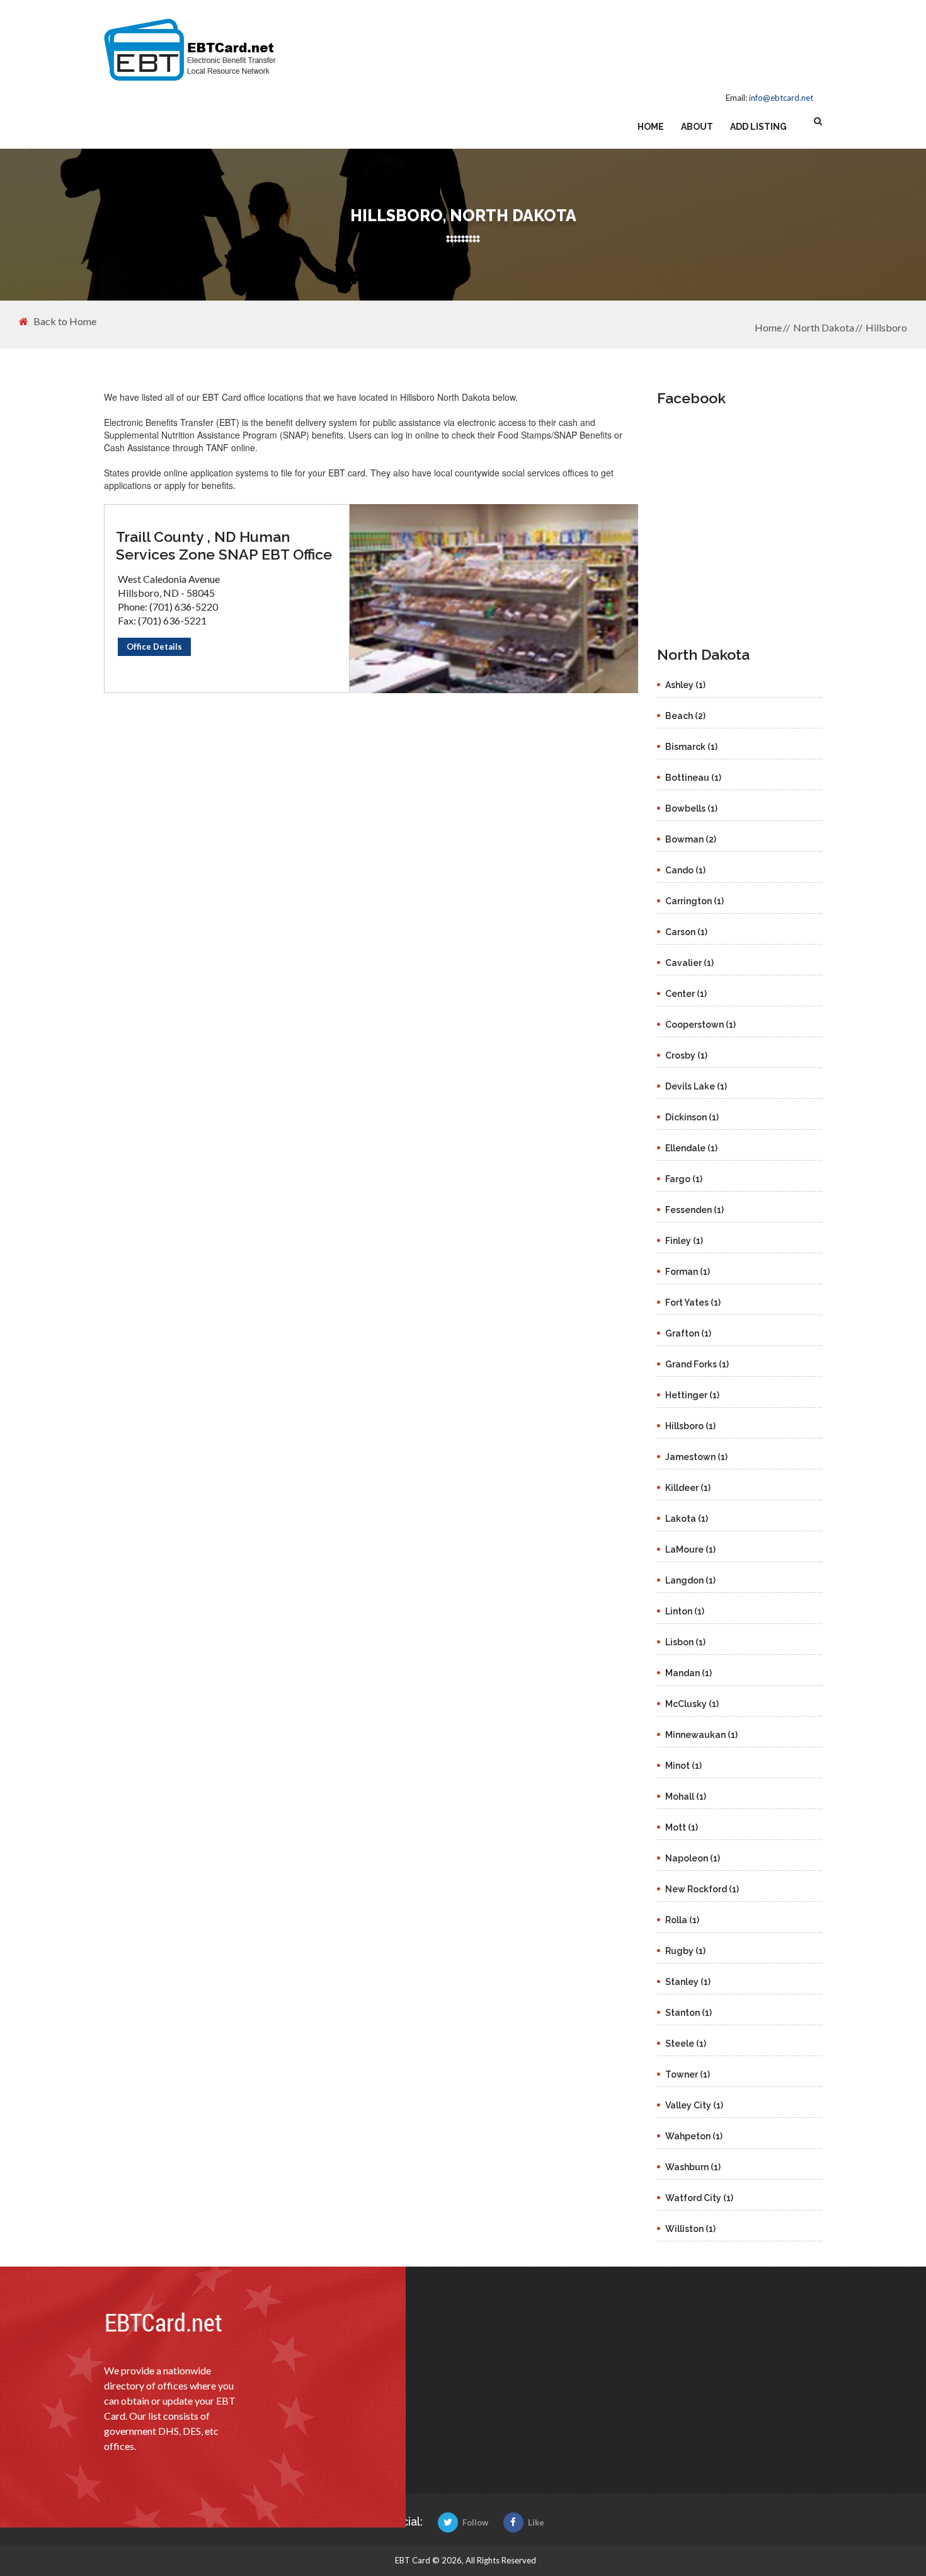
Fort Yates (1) (693, 1302)
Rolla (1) (682, 1920)
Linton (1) (685, 1611)
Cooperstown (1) (700, 1025)
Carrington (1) (694, 901)
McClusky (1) (692, 1704)
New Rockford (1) (702, 1889)
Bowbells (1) (691, 808)
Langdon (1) (690, 1580)
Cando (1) (685, 870)
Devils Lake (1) (696, 1086)
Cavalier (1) (689, 963)
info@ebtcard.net (781, 98)
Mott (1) (682, 1827)
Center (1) (686, 994)
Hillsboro (886, 327)
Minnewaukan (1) (701, 1735)
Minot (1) (683, 1766)
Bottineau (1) (693, 778)
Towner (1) (688, 2074)
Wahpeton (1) (694, 2136)
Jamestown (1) (696, 1457)
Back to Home (65, 321)
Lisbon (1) (685, 1642)
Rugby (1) (685, 1951)
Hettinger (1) (692, 1395)
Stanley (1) (688, 1982)
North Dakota (824, 327)
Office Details (154, 647)
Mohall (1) (686, 1797)
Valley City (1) (694, 2105)
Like (536, 2522)
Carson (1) (686, 932)
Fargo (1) (684, 1179)
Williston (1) (690, 2229)
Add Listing (758, 127)
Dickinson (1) (692, 1117)
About (697, 127)
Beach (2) (685, 716)
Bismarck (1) (691, 747)
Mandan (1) (689, 1673)
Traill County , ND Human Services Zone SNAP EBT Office (224, 545)
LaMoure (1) (690, 1550)
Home (651, 127)
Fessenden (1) (694, 1210)
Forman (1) (688, 1272)
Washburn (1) (693, 2167)
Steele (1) (686, 2044)
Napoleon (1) (693, 1858)
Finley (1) (684, 1241)
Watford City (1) (699, 2198)
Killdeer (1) (688, 1488)
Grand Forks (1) (697, 1364)
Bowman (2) (691, 839)
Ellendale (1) (691, 1148)
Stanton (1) (689, 2013)
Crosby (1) (686, 1055)
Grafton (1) (688, 1333)
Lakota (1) (687, 1519)
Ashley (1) (685, 685)
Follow (475, 2522)
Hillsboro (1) (690, 1426)
